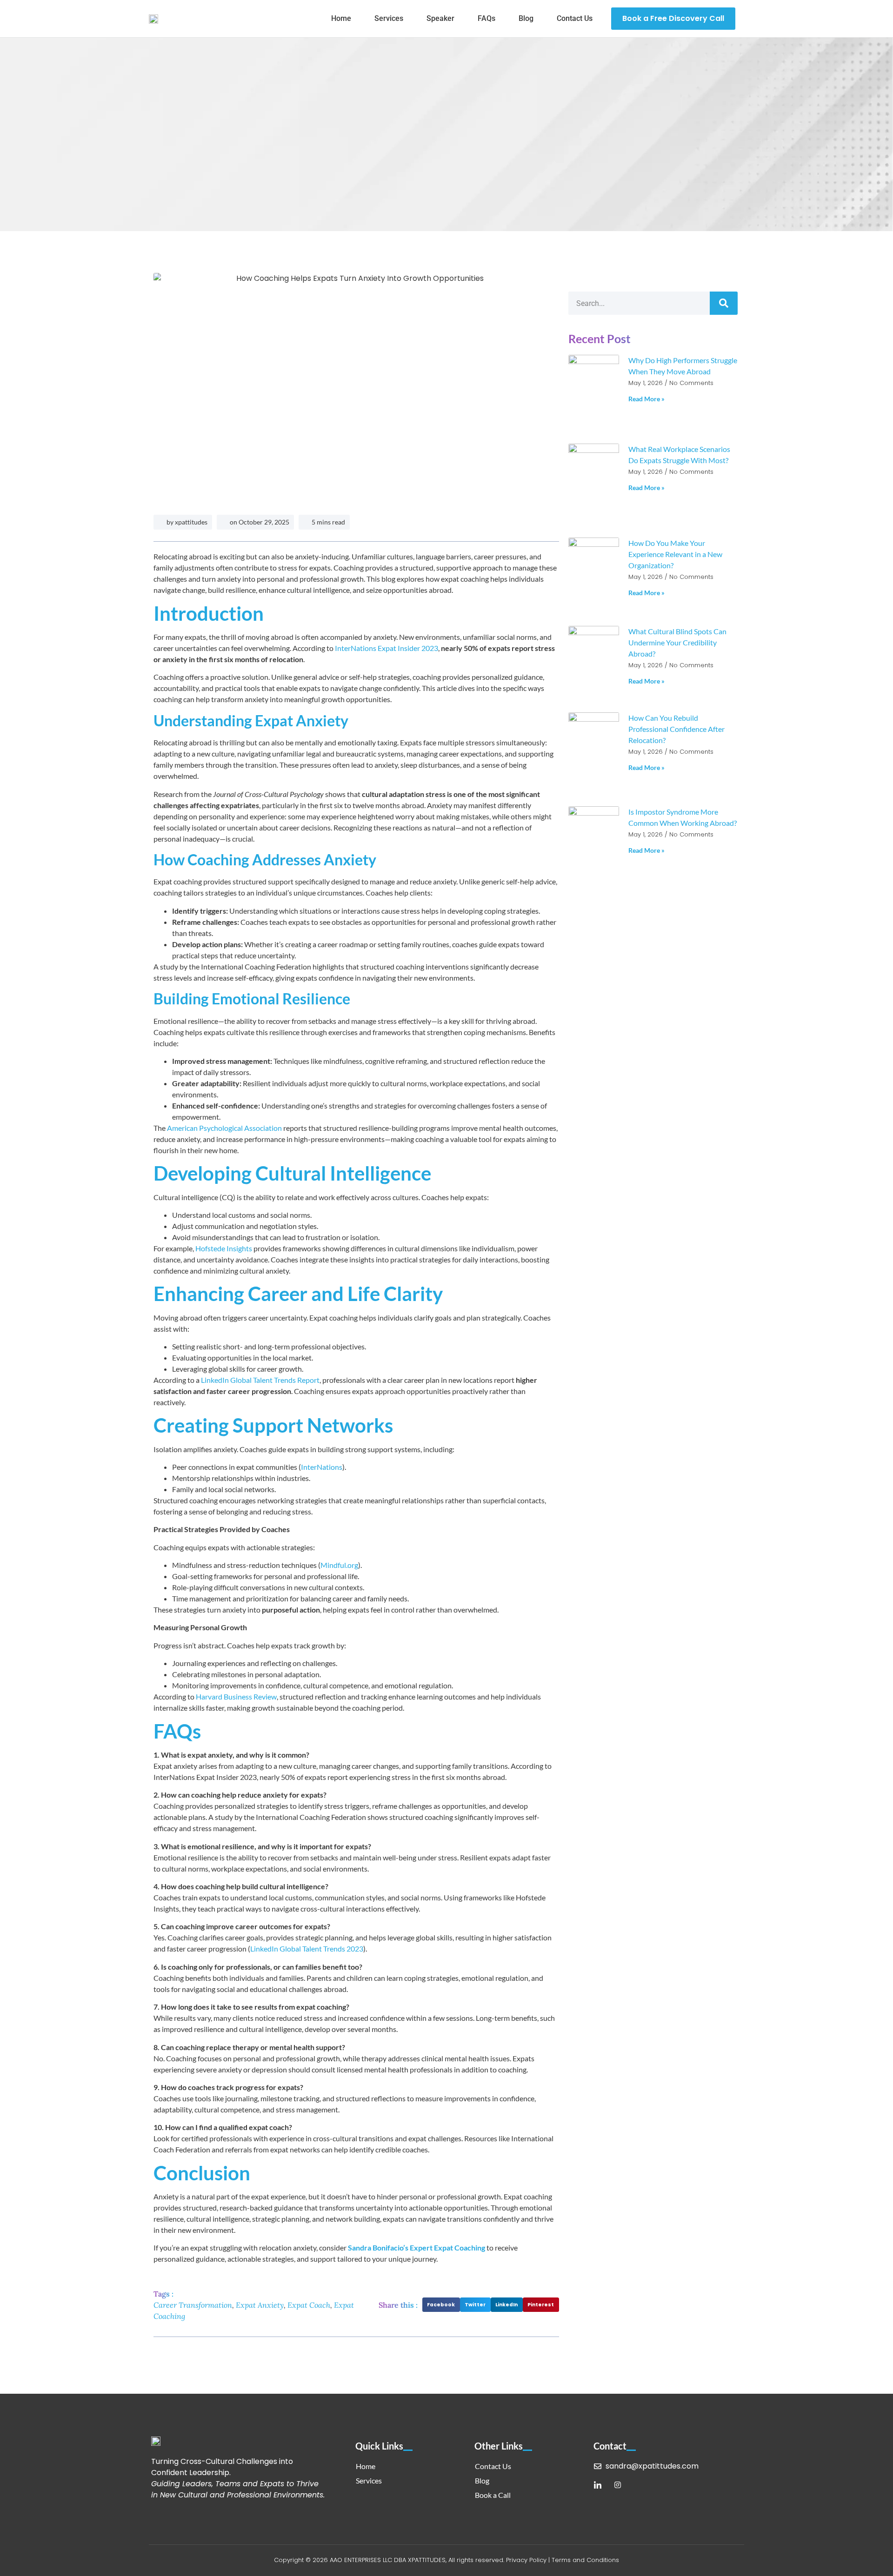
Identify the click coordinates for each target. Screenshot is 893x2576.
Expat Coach (309, 2305)
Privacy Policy (526, 2560)
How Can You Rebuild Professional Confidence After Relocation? (676, 729)
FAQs (486, 18)
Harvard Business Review (236, 1696)
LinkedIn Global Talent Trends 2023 (307, 1949)
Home (341, 18)
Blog (526, 18)
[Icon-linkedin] (598, 2485)
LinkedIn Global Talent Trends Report (260, 1380)
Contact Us (575, 18)
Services (389, 18)
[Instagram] (618, 2485)
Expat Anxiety (260, 2305)
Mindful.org (339, 1565)
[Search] (724, 303)
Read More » (646, 399)
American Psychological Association (224, 1128)
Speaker (440, 18)
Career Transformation (193, 2305)
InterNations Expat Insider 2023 (386, 648)
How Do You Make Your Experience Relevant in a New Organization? (675, 554)
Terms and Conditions (585, 2560)
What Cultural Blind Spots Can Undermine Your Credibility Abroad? (677, 642)
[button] (441, 2305)
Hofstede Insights (223, 1248)
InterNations (322, 1467)
